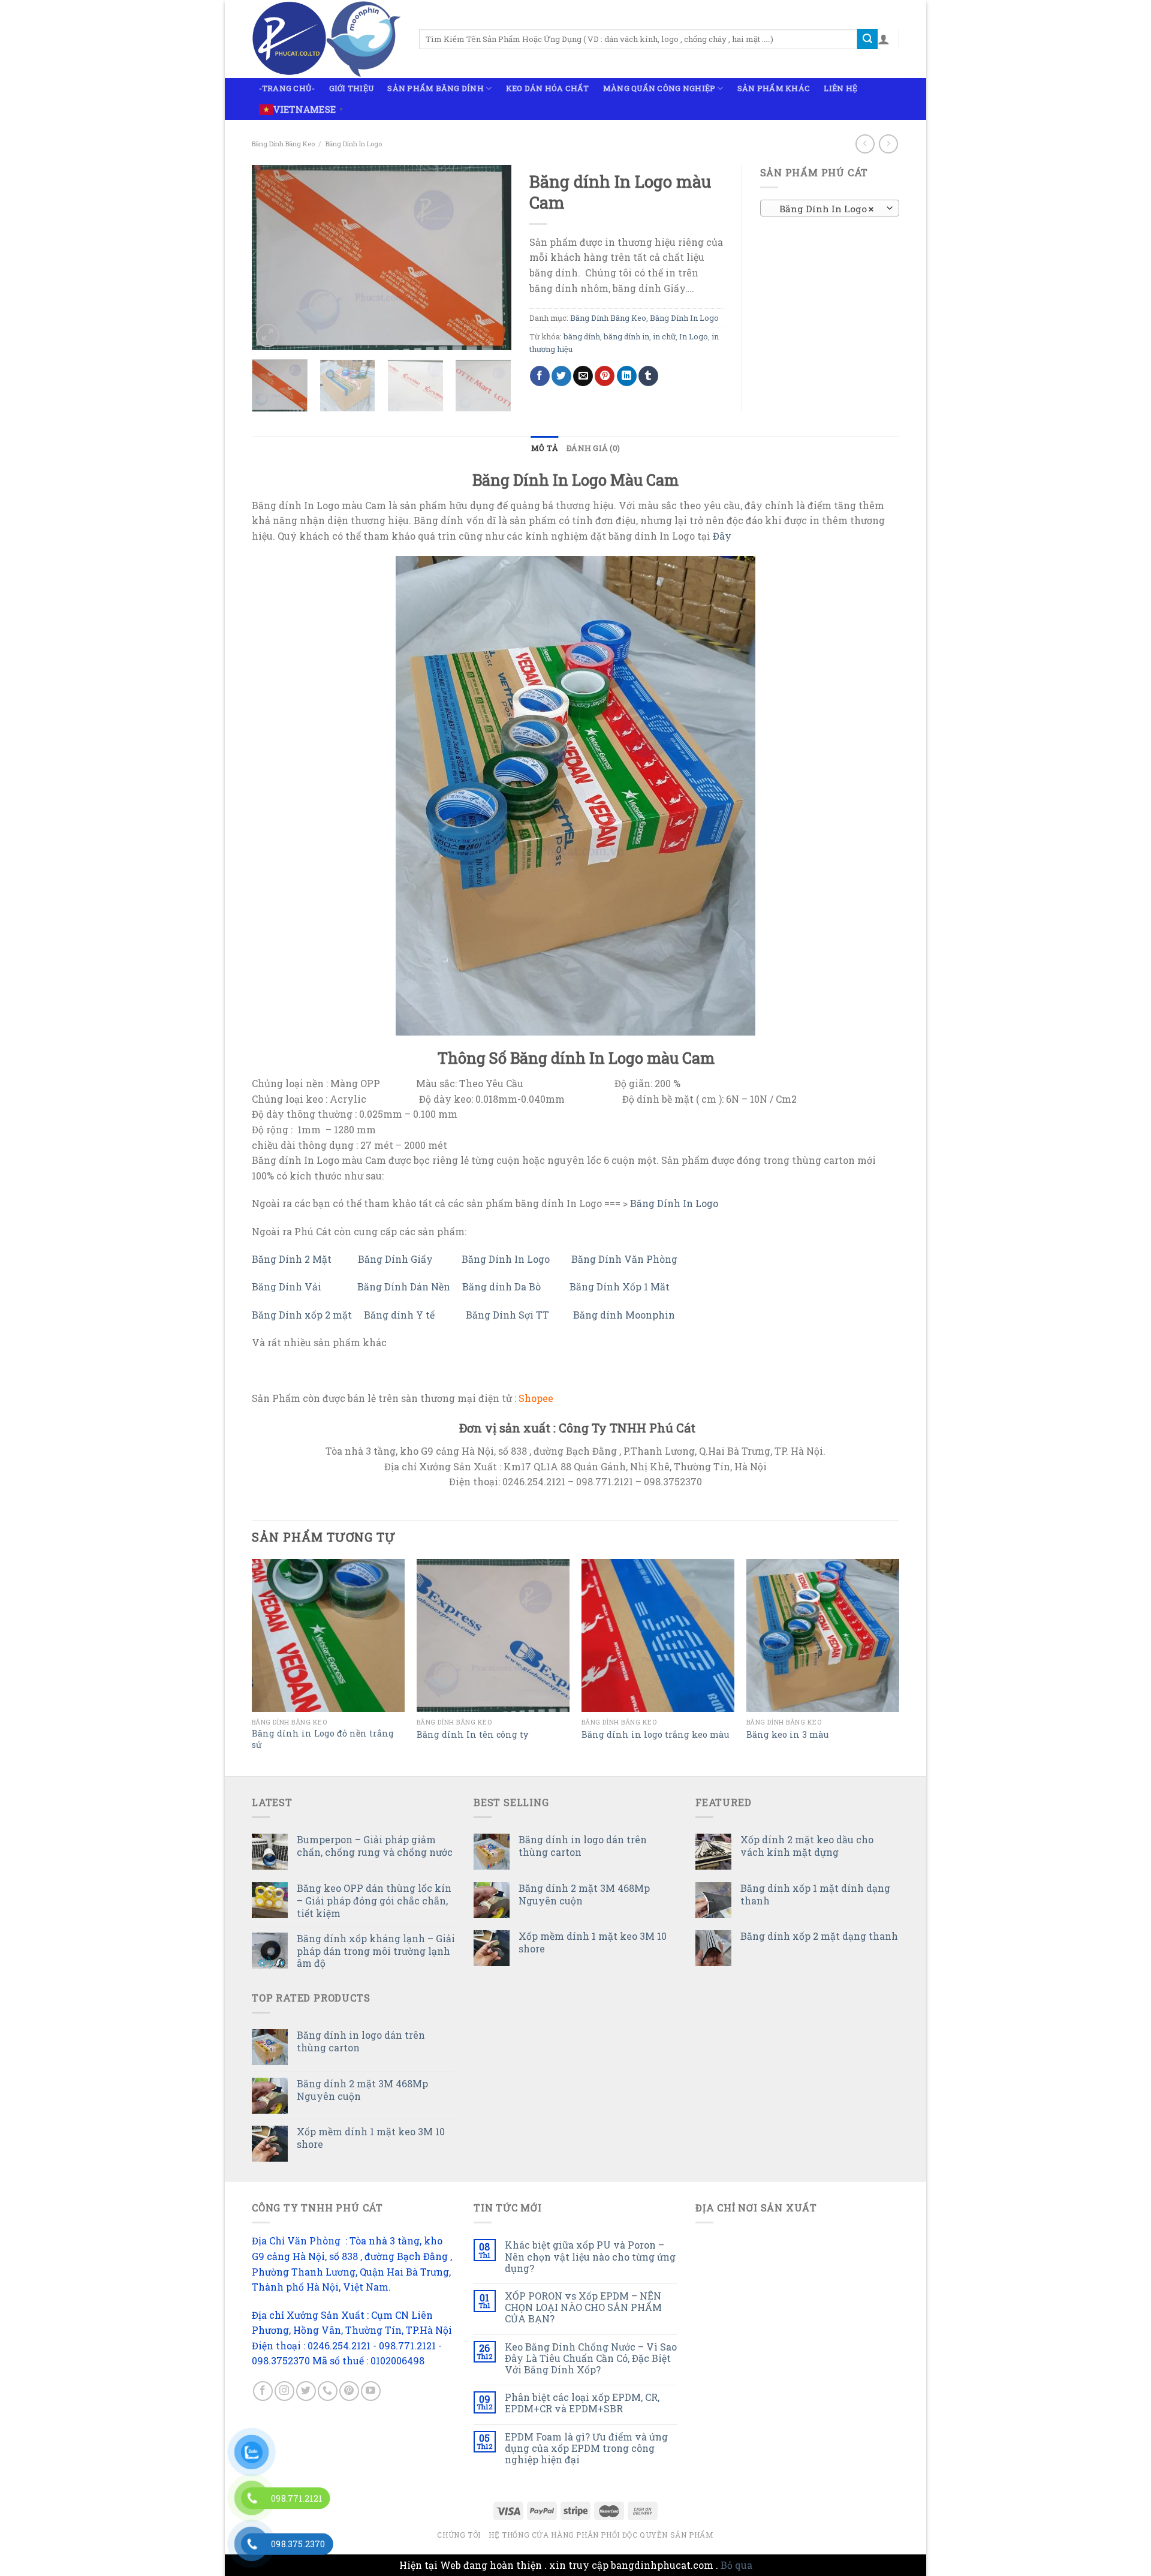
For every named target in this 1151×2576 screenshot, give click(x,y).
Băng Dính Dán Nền (404, 1287)
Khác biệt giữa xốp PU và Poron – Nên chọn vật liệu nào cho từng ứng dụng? (590, 2256)
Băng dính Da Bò (501, 1287)
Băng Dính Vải (287, 1287)
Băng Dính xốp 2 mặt (302, 1315)
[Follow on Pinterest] (349, 2391)
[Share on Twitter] (561, 376)
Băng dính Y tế (399, 1315)
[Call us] (328, 2391)
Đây (722, 536)
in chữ (664, 336)
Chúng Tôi (459, 2535)
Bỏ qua (736, 2565)
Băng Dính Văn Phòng (626, 1259)
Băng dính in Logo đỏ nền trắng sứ (323, 1739)
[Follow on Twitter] (306, 2391)
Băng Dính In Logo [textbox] (823, 209)
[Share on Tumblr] (648, 376)
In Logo (694, 336)
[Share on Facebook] (540, 376)
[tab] (545, 448)
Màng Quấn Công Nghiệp (659, 88)
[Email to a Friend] (583, 376)
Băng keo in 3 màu (787, 1735)
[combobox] (830, 208)
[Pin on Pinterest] (605, 376)
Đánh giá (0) (593, 448)
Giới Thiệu (352, 88)
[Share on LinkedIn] (627, 376)
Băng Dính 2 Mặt (292, 1259)
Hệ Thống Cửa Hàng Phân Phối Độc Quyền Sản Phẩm (601, 2535)
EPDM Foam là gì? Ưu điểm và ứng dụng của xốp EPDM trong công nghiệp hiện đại (586, 2448)
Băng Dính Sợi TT (509, 1315)
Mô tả (545, 448)
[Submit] (867, 39)
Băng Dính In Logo (354, 144)
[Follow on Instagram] (284, 2391)
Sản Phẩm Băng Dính (436, 88)
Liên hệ (840, 88)
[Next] (491, 257)
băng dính (582, 336)
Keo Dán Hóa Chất (548, 88)
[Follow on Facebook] (263, 2391)
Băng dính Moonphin (624, 1315)
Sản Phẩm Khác (774, 88)
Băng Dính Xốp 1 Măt (621, 1287)
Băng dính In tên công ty (472, 1735)
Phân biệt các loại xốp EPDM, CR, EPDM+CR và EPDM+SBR (582, 2403)
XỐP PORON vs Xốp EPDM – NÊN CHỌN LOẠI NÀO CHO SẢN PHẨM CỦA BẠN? (583, 2307)
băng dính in (626, 336)
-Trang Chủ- (287, 88)
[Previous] (272, 257)
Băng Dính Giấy (397, 1259)
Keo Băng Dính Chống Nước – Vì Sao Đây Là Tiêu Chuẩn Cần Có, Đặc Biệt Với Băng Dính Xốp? (591, 2358)
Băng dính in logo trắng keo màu (655, 1735)
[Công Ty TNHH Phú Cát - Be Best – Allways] (326, 39)
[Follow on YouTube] (371, 2391)
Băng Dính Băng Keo (283, 144)
